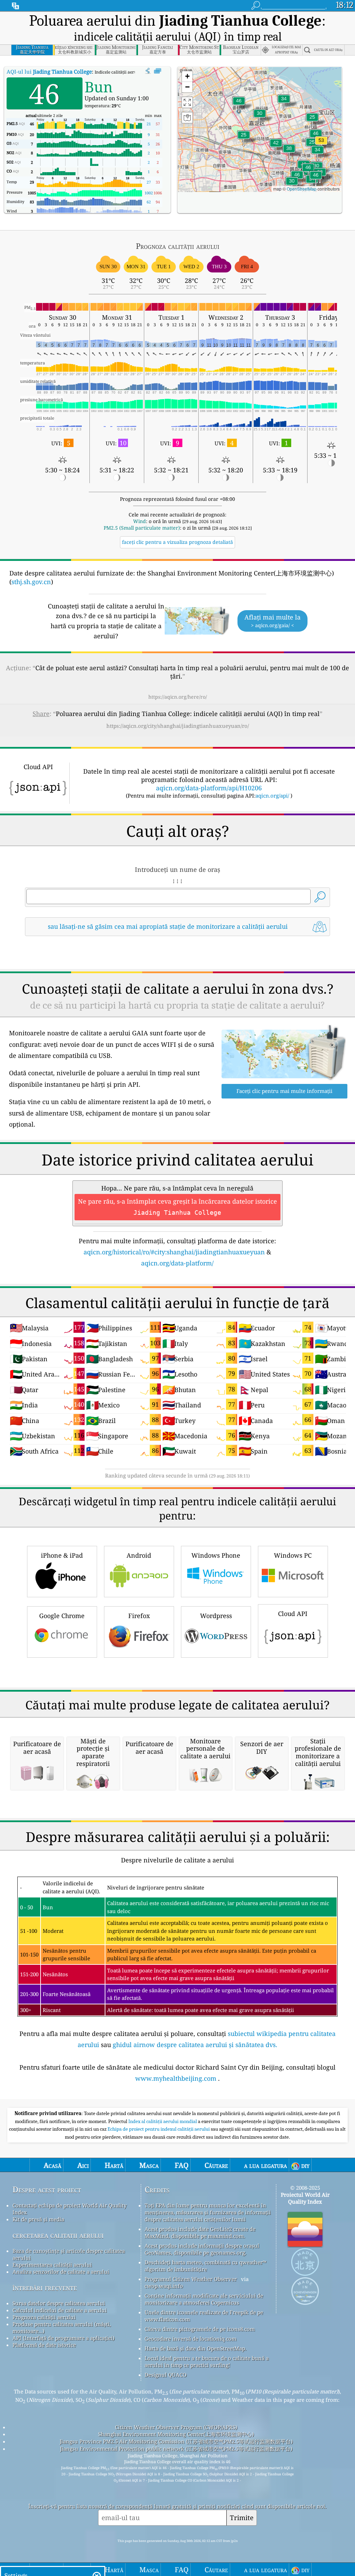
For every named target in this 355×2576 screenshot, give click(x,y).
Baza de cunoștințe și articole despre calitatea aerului (69, 2254)
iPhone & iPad (62, 1555)
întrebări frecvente (45, 2287)
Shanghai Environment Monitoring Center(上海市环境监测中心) (176, 2434)
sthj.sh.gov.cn (31, 582)
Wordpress (216, 1616)
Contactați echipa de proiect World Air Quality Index (70, 2209)
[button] (321, 145)
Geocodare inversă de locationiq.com (191, 2339)
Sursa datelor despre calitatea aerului (59, 2303)
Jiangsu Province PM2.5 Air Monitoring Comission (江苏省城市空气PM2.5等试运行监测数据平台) (176, 2441)
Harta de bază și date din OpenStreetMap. (196, 2348)
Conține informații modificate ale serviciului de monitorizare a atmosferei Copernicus (204, 2299)
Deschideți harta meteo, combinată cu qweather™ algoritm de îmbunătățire (205, 2266)
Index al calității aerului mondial (163, 2121)
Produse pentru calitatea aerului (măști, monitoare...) (62, 2327)
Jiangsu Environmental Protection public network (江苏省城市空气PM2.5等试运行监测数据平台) (176, 2449)
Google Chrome (62, 1616)
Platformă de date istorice (44, 2345)
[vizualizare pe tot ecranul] (158, 71)
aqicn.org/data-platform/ (177, 1263)
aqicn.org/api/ (272, 795)
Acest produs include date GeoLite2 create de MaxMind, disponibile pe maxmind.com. (200, 2232)
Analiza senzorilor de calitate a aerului (61, 2272)
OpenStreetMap (302, 189)
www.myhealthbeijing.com (176, 2078)
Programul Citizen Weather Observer (191, 2279)
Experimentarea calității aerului (52, 2265)
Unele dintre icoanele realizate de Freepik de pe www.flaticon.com (204, 2316)
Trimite (242, 2518)
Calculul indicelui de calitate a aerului (60, 2310)
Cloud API (293, 1614)
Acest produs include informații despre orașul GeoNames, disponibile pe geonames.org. (202, 2249)
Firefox (139, 1616)
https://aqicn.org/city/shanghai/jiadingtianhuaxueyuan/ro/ (178, 726)
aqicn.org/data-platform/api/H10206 (209, 788)
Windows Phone (216, 1555)
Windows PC (293, 1555)
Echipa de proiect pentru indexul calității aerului (159, 2129)
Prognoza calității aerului (44, 2317)
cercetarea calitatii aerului (58, 2235)
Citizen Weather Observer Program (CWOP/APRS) (176, 2427)
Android (139, 1555)
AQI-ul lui (49, 71)
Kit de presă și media (38, 2219)
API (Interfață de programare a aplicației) (63, 2338)
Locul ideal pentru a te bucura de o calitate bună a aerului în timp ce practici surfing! (207, 2362)
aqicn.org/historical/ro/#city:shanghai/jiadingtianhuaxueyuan (174, 1252)
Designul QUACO (166, 2375)
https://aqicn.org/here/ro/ (178, 697)
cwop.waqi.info (164, 2286)
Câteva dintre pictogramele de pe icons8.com (200, 2329)
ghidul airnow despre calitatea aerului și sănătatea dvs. (195, 2045)
